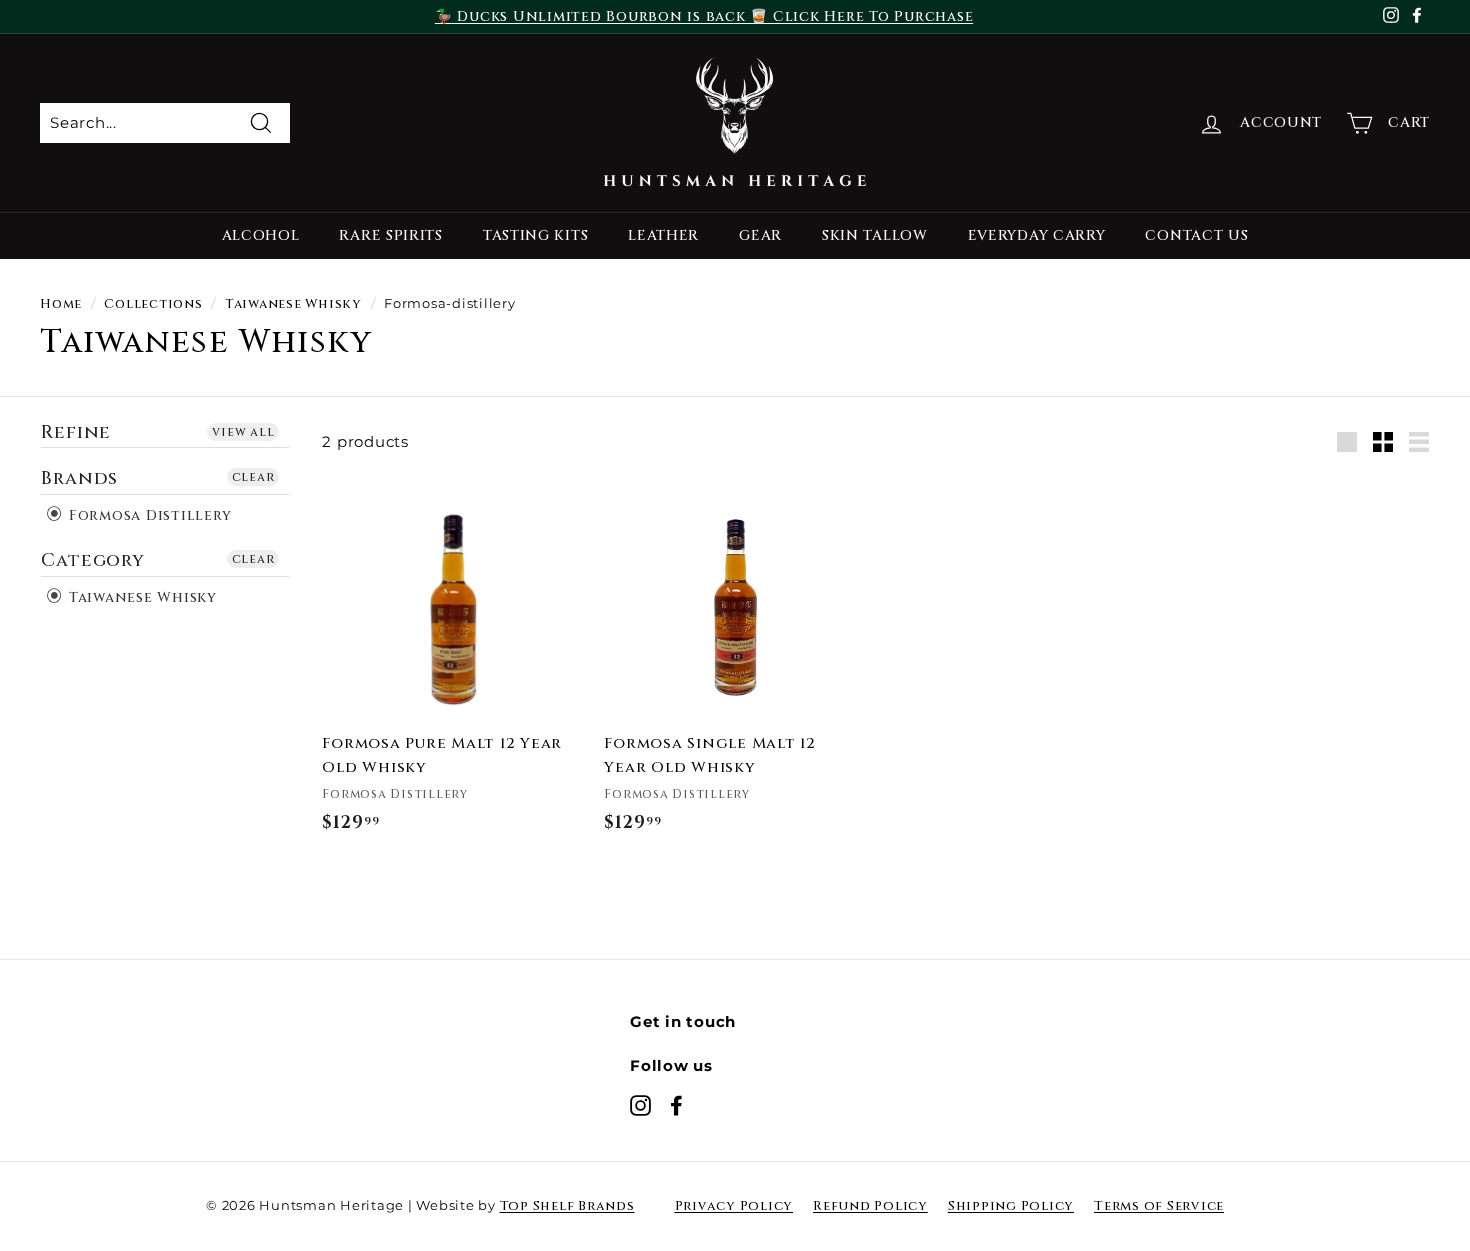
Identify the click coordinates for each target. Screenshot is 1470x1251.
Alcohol (261, 235)
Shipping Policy (1011, 1206)
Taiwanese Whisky (293, 304)
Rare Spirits (390, 235)
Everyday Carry (1037, 235)
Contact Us (1196, 235)
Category (93, 560)
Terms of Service (1159, 1206)
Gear (760, 235)
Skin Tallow (875, 235)
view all (243, 432)
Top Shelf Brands (567, 1206)
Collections (153, 304)
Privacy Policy (734, 1206)
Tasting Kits (535, 235)
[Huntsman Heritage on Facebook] (676, 1105)
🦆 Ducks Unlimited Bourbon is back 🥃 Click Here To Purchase (704, 16)
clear (253, 477)
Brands (79, 478)
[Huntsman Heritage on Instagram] (640, 1105)
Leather (663, 235)
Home (61, 304)
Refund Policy (870, 1206)
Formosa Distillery (147, 515)
